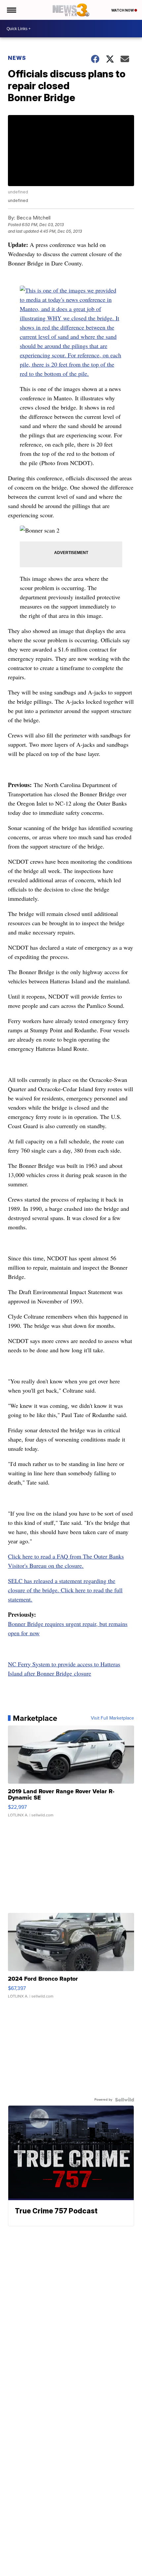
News (17, 58)
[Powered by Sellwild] (124, 2100)
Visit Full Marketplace (112, 1718)
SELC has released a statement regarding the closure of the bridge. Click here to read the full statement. (65, 1590)
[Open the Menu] (11, 10)
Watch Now (123, 10)
